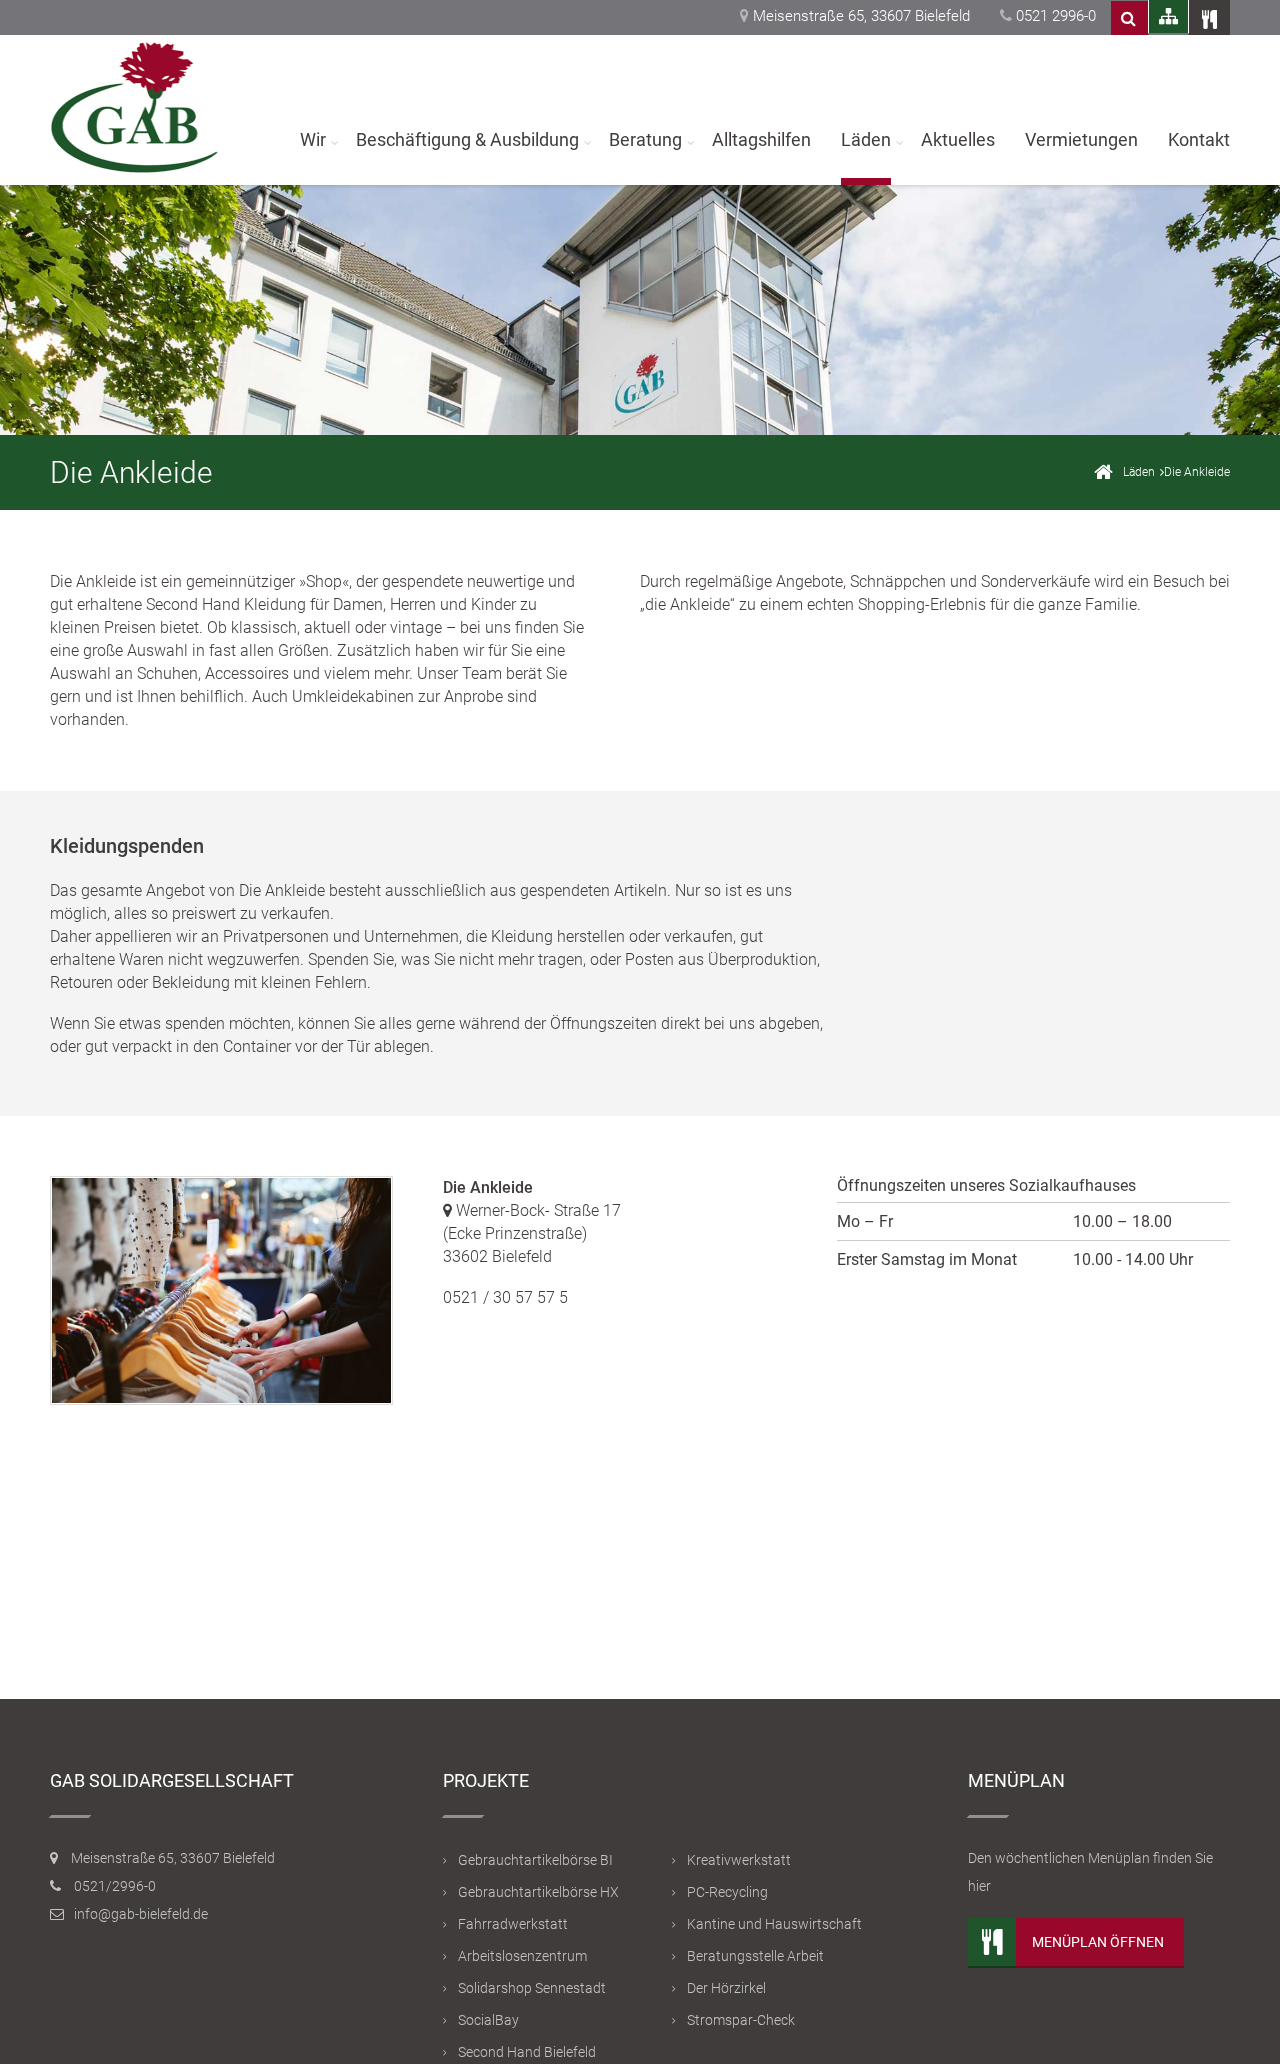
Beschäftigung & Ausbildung (467, 139)
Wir (313, 139)
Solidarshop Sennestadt (532, 1988)
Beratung (645, 139)
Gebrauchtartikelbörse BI (535, 1860)
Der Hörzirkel (726, 1988)
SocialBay (488, 2020)
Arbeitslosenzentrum (522, 1956)
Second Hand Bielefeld (527, 2052)
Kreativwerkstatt (739, 1860)
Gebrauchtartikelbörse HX (538, 1892)
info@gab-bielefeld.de (141, 1914)
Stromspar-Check (741, 2020)
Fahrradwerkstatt (513, 1924)
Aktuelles (958, 139)
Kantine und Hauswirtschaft (774, 1924)
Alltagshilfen (761, 139)
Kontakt (1199, 139)
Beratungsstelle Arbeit (755, 1956)
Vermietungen (1081, 139)
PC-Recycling (727, 1892)
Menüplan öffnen (1098, 1942)
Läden (866, 139)
